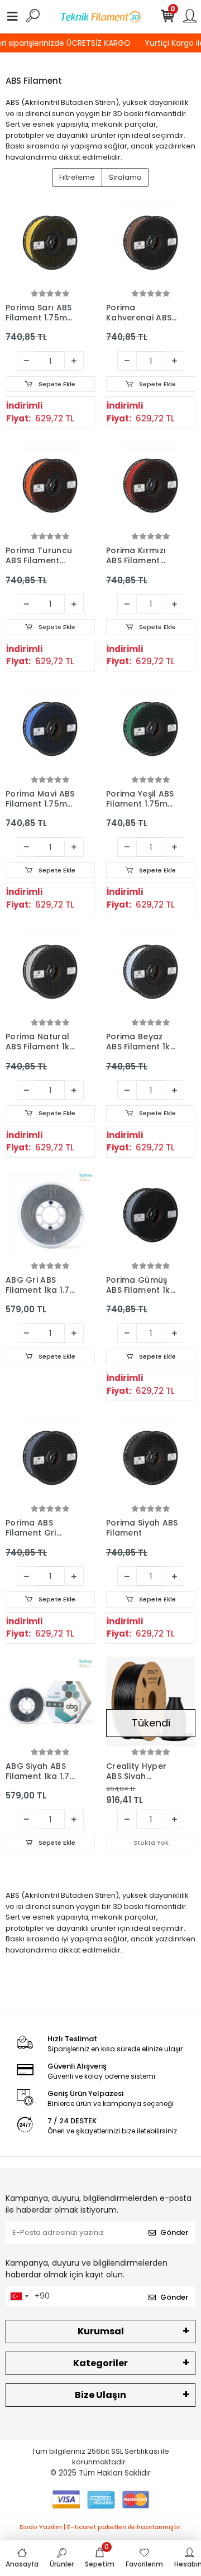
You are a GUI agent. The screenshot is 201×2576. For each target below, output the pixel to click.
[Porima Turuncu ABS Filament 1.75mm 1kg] (50, 486)
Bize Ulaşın (100, 2395)
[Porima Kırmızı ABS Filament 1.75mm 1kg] (151, 486)
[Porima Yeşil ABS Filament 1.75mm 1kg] (151, 729)
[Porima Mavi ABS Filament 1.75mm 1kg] (50, 729)
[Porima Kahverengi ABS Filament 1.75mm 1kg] (151, 243)
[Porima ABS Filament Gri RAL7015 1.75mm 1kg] (50, 1458)
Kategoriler (100, 2363)
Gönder (174, 2232)
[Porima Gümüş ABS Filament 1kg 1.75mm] (151, 1215)
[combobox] (19, 2296)
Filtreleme (77, 177)
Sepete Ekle (56, 384)
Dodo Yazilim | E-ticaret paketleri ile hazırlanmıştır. (101, 2527)
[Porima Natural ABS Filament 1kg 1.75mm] (50, 972)
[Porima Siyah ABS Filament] (151, 1458)
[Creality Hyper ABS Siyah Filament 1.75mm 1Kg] (151, 1701)
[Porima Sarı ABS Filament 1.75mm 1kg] (50, 243)
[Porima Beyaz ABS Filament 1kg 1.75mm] (151, 972)
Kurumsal (101, 2331)
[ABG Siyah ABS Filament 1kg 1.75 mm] (50, 1701)
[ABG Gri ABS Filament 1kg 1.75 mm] (50, 1215)
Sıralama (125, 177)
